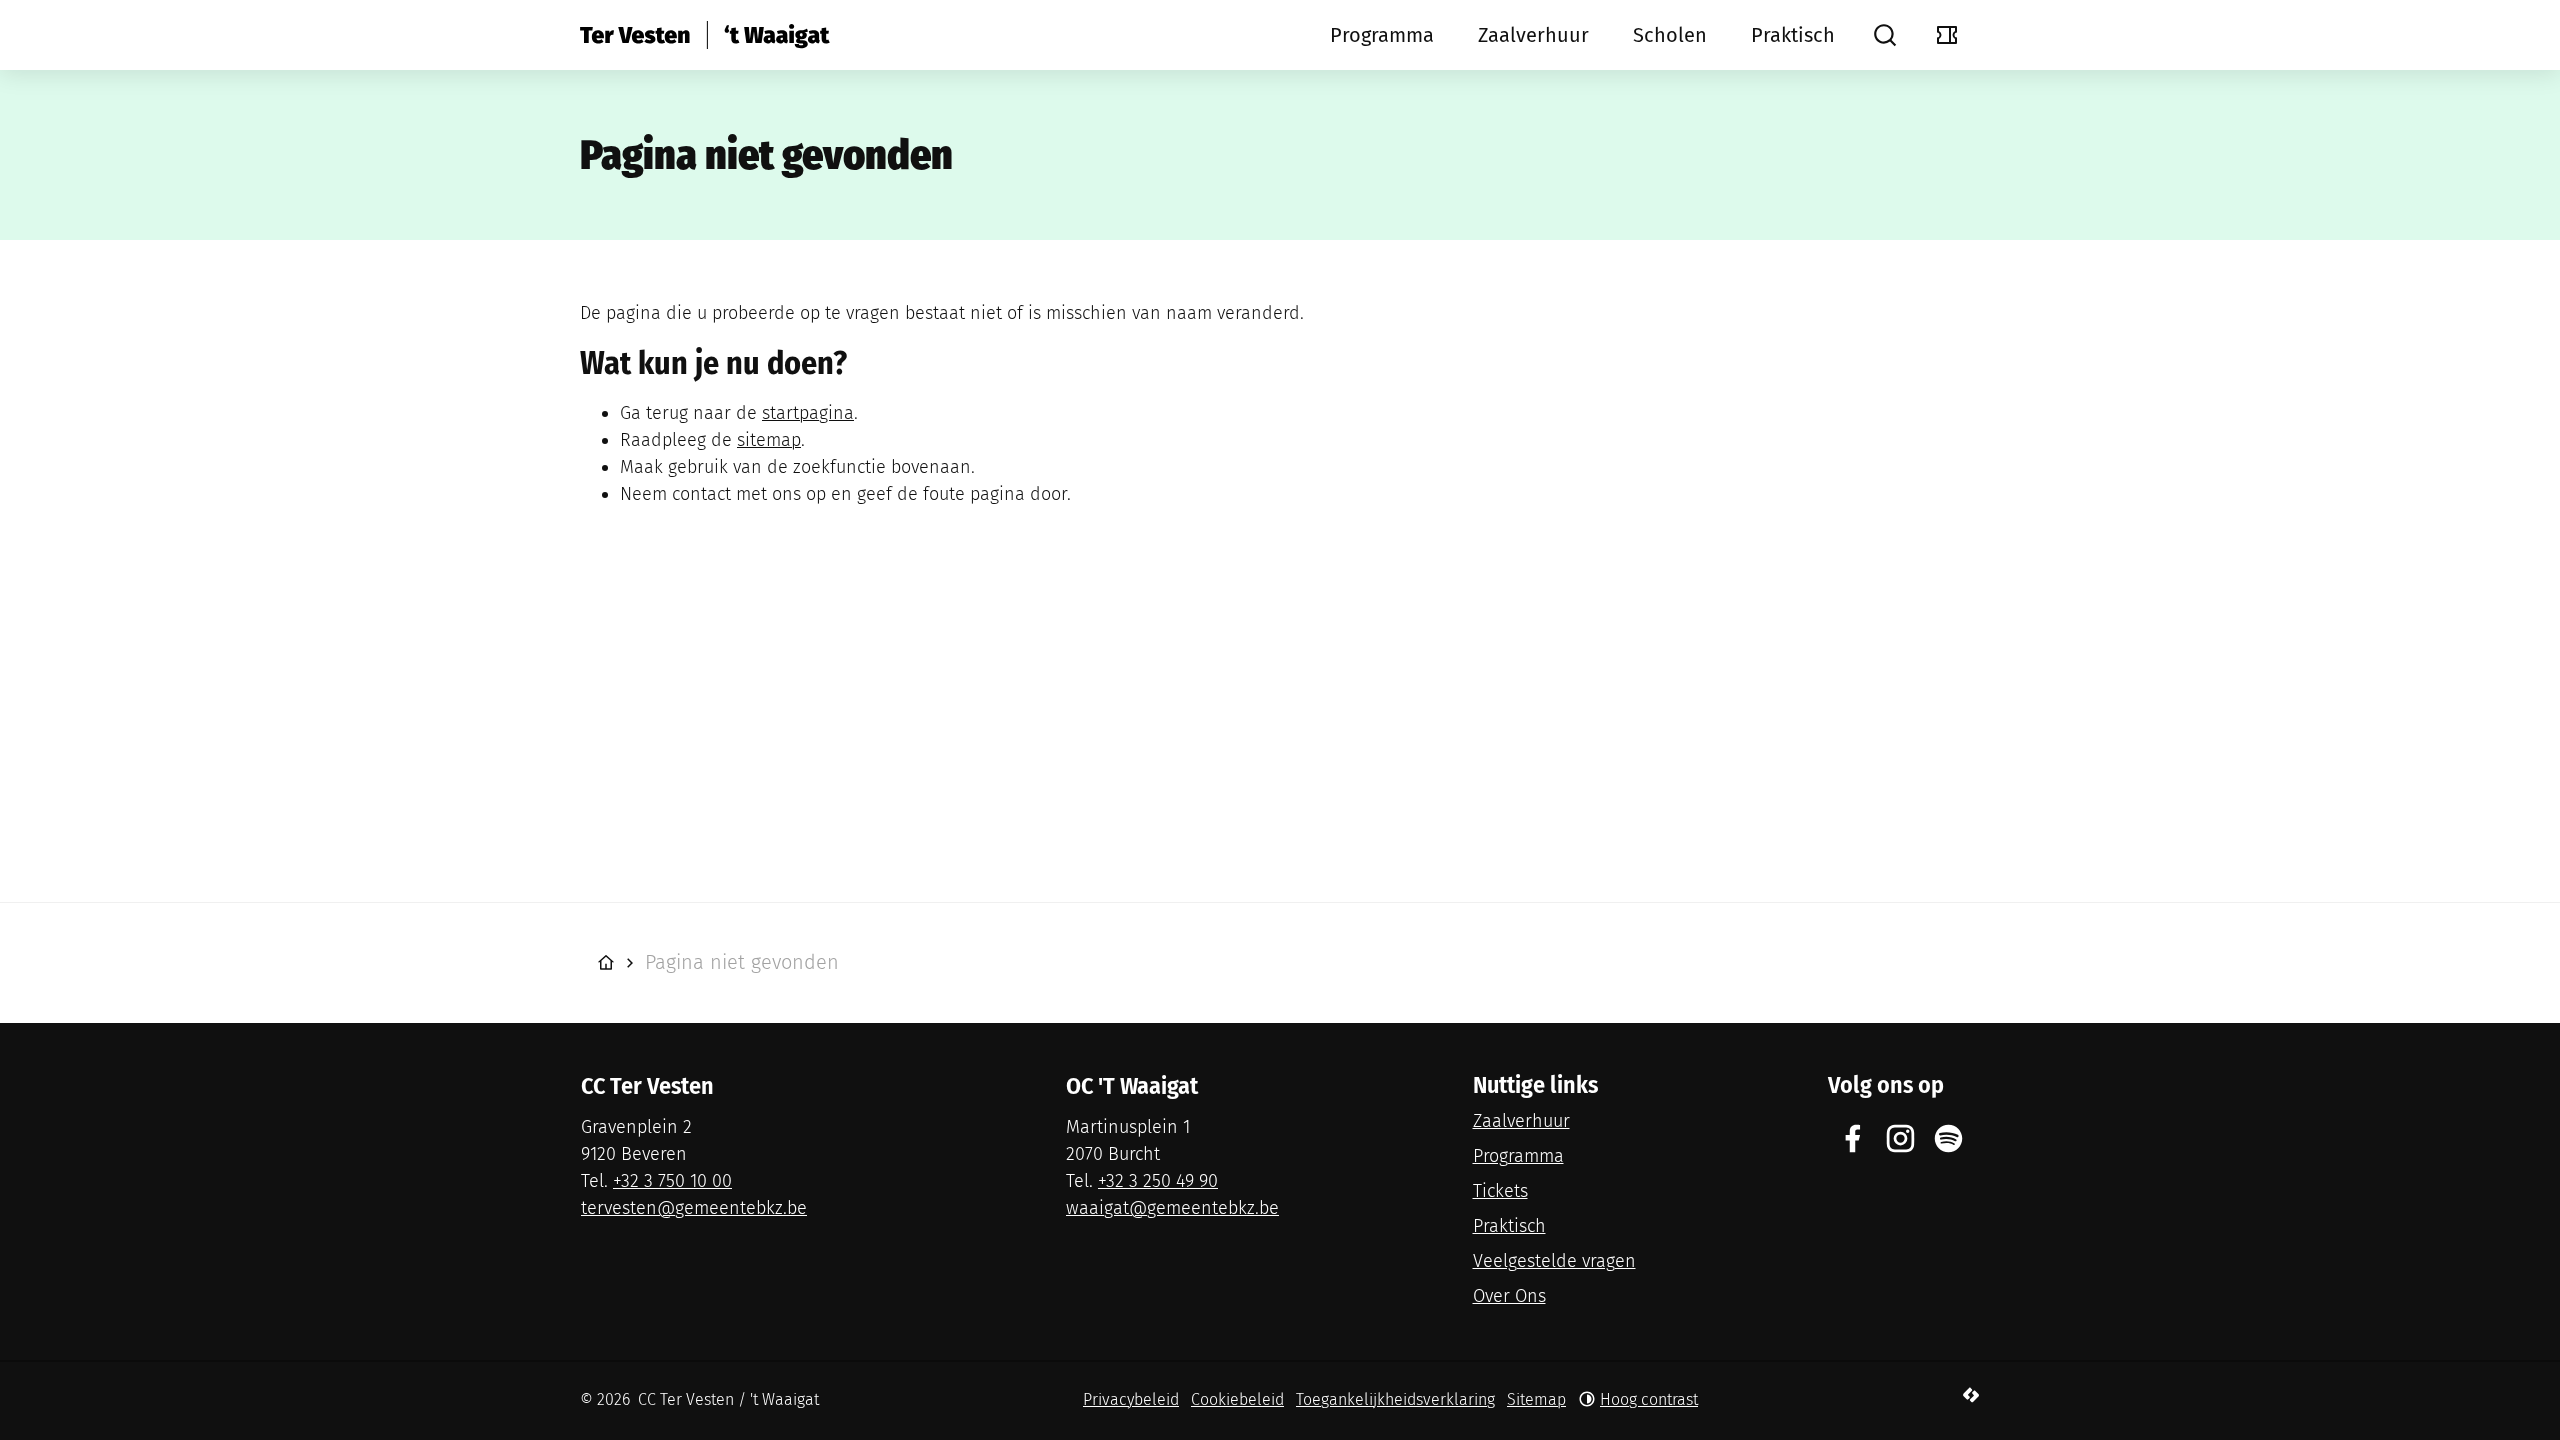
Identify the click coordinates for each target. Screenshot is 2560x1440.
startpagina (808, 413)
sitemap (769, 440)
